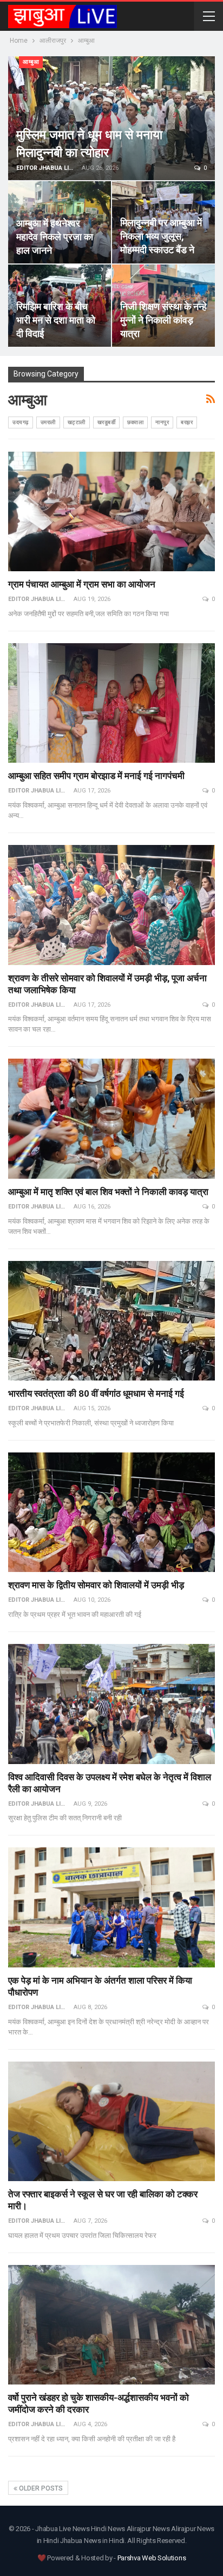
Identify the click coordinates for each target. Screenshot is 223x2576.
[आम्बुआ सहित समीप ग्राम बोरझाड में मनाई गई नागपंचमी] (111, 703)
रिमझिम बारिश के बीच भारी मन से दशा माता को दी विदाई (56, 320)
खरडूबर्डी (107, 422)
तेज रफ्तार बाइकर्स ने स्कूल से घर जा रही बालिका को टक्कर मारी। (103, 2200)
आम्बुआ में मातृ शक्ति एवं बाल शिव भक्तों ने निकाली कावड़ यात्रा (108, 1191)
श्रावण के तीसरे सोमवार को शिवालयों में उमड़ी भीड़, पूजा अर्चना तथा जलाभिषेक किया (107, 984)
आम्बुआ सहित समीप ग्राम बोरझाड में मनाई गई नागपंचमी (96, 775)
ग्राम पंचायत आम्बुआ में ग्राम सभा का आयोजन (82, 584)
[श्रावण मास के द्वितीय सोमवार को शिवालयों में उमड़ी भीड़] (111, 1512)
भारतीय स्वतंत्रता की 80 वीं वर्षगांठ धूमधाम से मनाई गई (96, 1393)
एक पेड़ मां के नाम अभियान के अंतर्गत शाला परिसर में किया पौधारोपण (100, 1986)
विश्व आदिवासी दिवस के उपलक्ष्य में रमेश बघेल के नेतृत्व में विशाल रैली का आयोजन (110, 1783)
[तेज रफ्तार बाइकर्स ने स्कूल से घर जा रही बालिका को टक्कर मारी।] (111, 2122)
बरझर (187, 422)
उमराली (48, 422)
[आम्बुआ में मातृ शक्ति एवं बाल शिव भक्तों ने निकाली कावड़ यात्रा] (111, 1119)
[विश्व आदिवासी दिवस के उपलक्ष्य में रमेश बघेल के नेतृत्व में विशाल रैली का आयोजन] (111, 1704)
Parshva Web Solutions (152, 2558)
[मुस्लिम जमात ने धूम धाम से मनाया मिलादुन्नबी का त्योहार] (111, 118)
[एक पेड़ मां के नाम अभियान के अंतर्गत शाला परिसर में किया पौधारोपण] (111, 1907)
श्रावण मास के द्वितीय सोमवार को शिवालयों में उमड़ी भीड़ (96, 1585)
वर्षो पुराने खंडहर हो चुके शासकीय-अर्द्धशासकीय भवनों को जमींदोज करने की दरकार (99, 2403)
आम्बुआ (31, 62)
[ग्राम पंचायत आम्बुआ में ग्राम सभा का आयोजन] (111, 512)
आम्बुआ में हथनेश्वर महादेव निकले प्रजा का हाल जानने (55, 236)
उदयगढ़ (21, 422)
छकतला (135, 422)
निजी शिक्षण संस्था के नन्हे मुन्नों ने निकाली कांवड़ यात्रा (163, 320)
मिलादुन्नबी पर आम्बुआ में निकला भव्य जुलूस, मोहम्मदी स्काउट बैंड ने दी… (161, 243)
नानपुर (162, 422)
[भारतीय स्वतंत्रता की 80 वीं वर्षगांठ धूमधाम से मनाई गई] (111, 1321)
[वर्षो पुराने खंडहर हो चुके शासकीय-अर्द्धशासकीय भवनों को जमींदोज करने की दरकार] (111, 2325)
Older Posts (40, 2488)
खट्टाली (77, 422)
